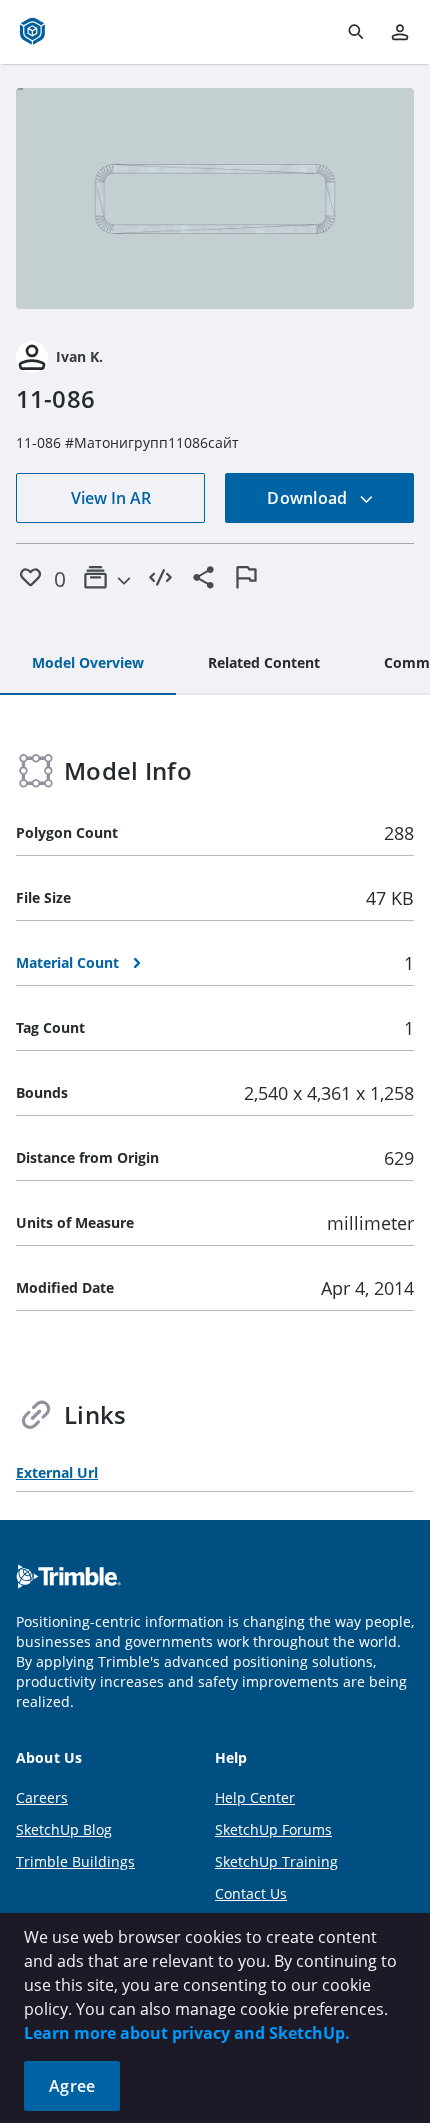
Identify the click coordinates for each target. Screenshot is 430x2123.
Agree (72, 2086)
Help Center (255, 1797)
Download (309, 498)
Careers (42, 1797)
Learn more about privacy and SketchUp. (187, 2033)
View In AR (111, 498)
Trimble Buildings (75, 1861)
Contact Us (251, 1893)
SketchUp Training (276, 1861)
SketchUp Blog (64, 1829)
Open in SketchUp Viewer (215, 199)
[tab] (88, 664)
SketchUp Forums (273, 1829)
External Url (57, 1472)
